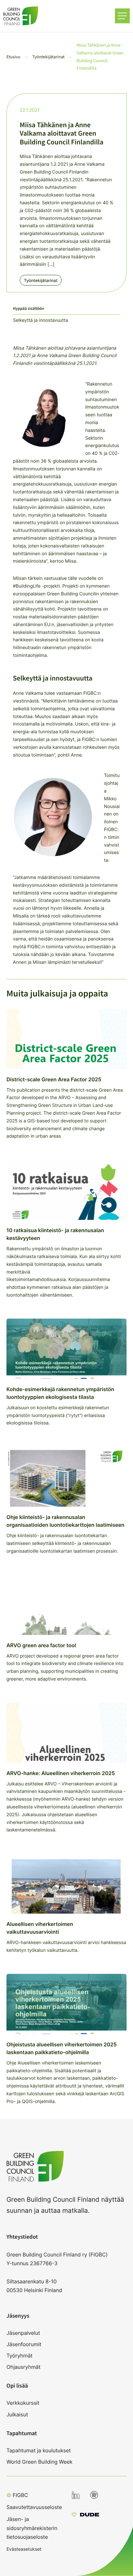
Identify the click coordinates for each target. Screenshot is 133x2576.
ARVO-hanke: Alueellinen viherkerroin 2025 (61, 1773)
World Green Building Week (40, 2462)
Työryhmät (20, 2356)
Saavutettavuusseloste (34, 2507)
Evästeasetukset (24, 2549)
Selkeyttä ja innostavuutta (41, 320)
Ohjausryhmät (23, 2367)
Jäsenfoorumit (24, 2344)
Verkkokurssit (23, 2403)
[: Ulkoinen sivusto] (85, 2515)
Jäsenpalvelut (23, 2333)
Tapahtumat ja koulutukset (39, 2450)
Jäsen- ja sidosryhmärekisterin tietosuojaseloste (32, 2528)
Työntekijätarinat (41, 281)
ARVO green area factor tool (41, 1645)
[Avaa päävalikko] (122, 16)
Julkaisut (17, 2414)
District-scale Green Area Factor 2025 (54, 1079)
